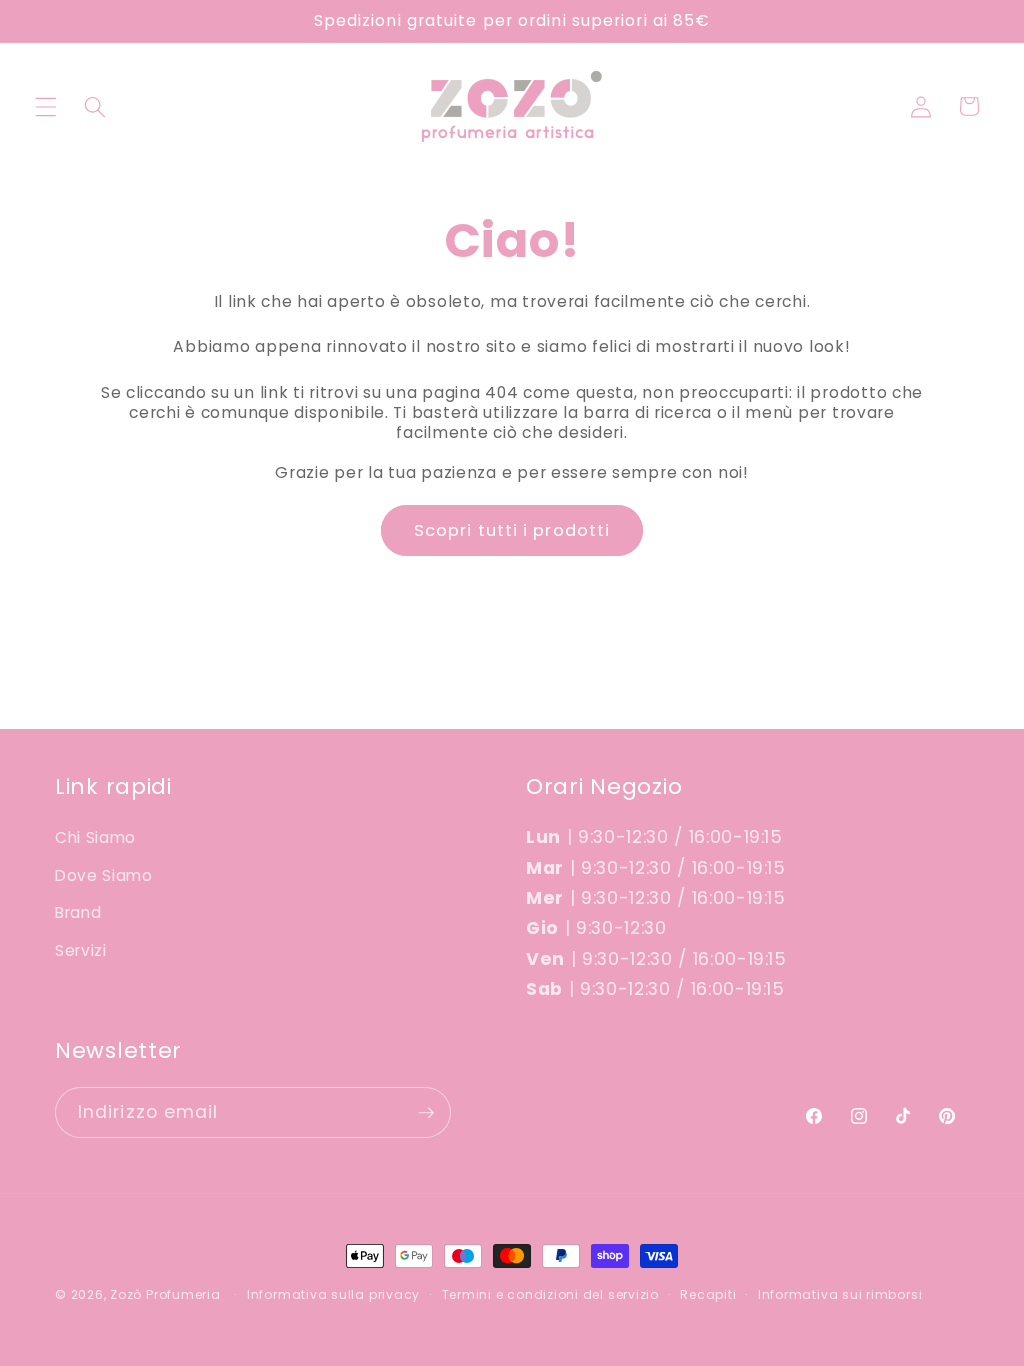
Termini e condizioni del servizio (550, 1294)
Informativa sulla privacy (333, 1294)
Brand (78, 912)
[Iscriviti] (426, 1113)
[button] (46, 106)
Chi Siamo (95, 837)
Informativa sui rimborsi (840, 1294)
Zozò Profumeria (165, 1294)
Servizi (81, 950)
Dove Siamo (104, 875)
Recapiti (708, 1294)
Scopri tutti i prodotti (512, 530)
